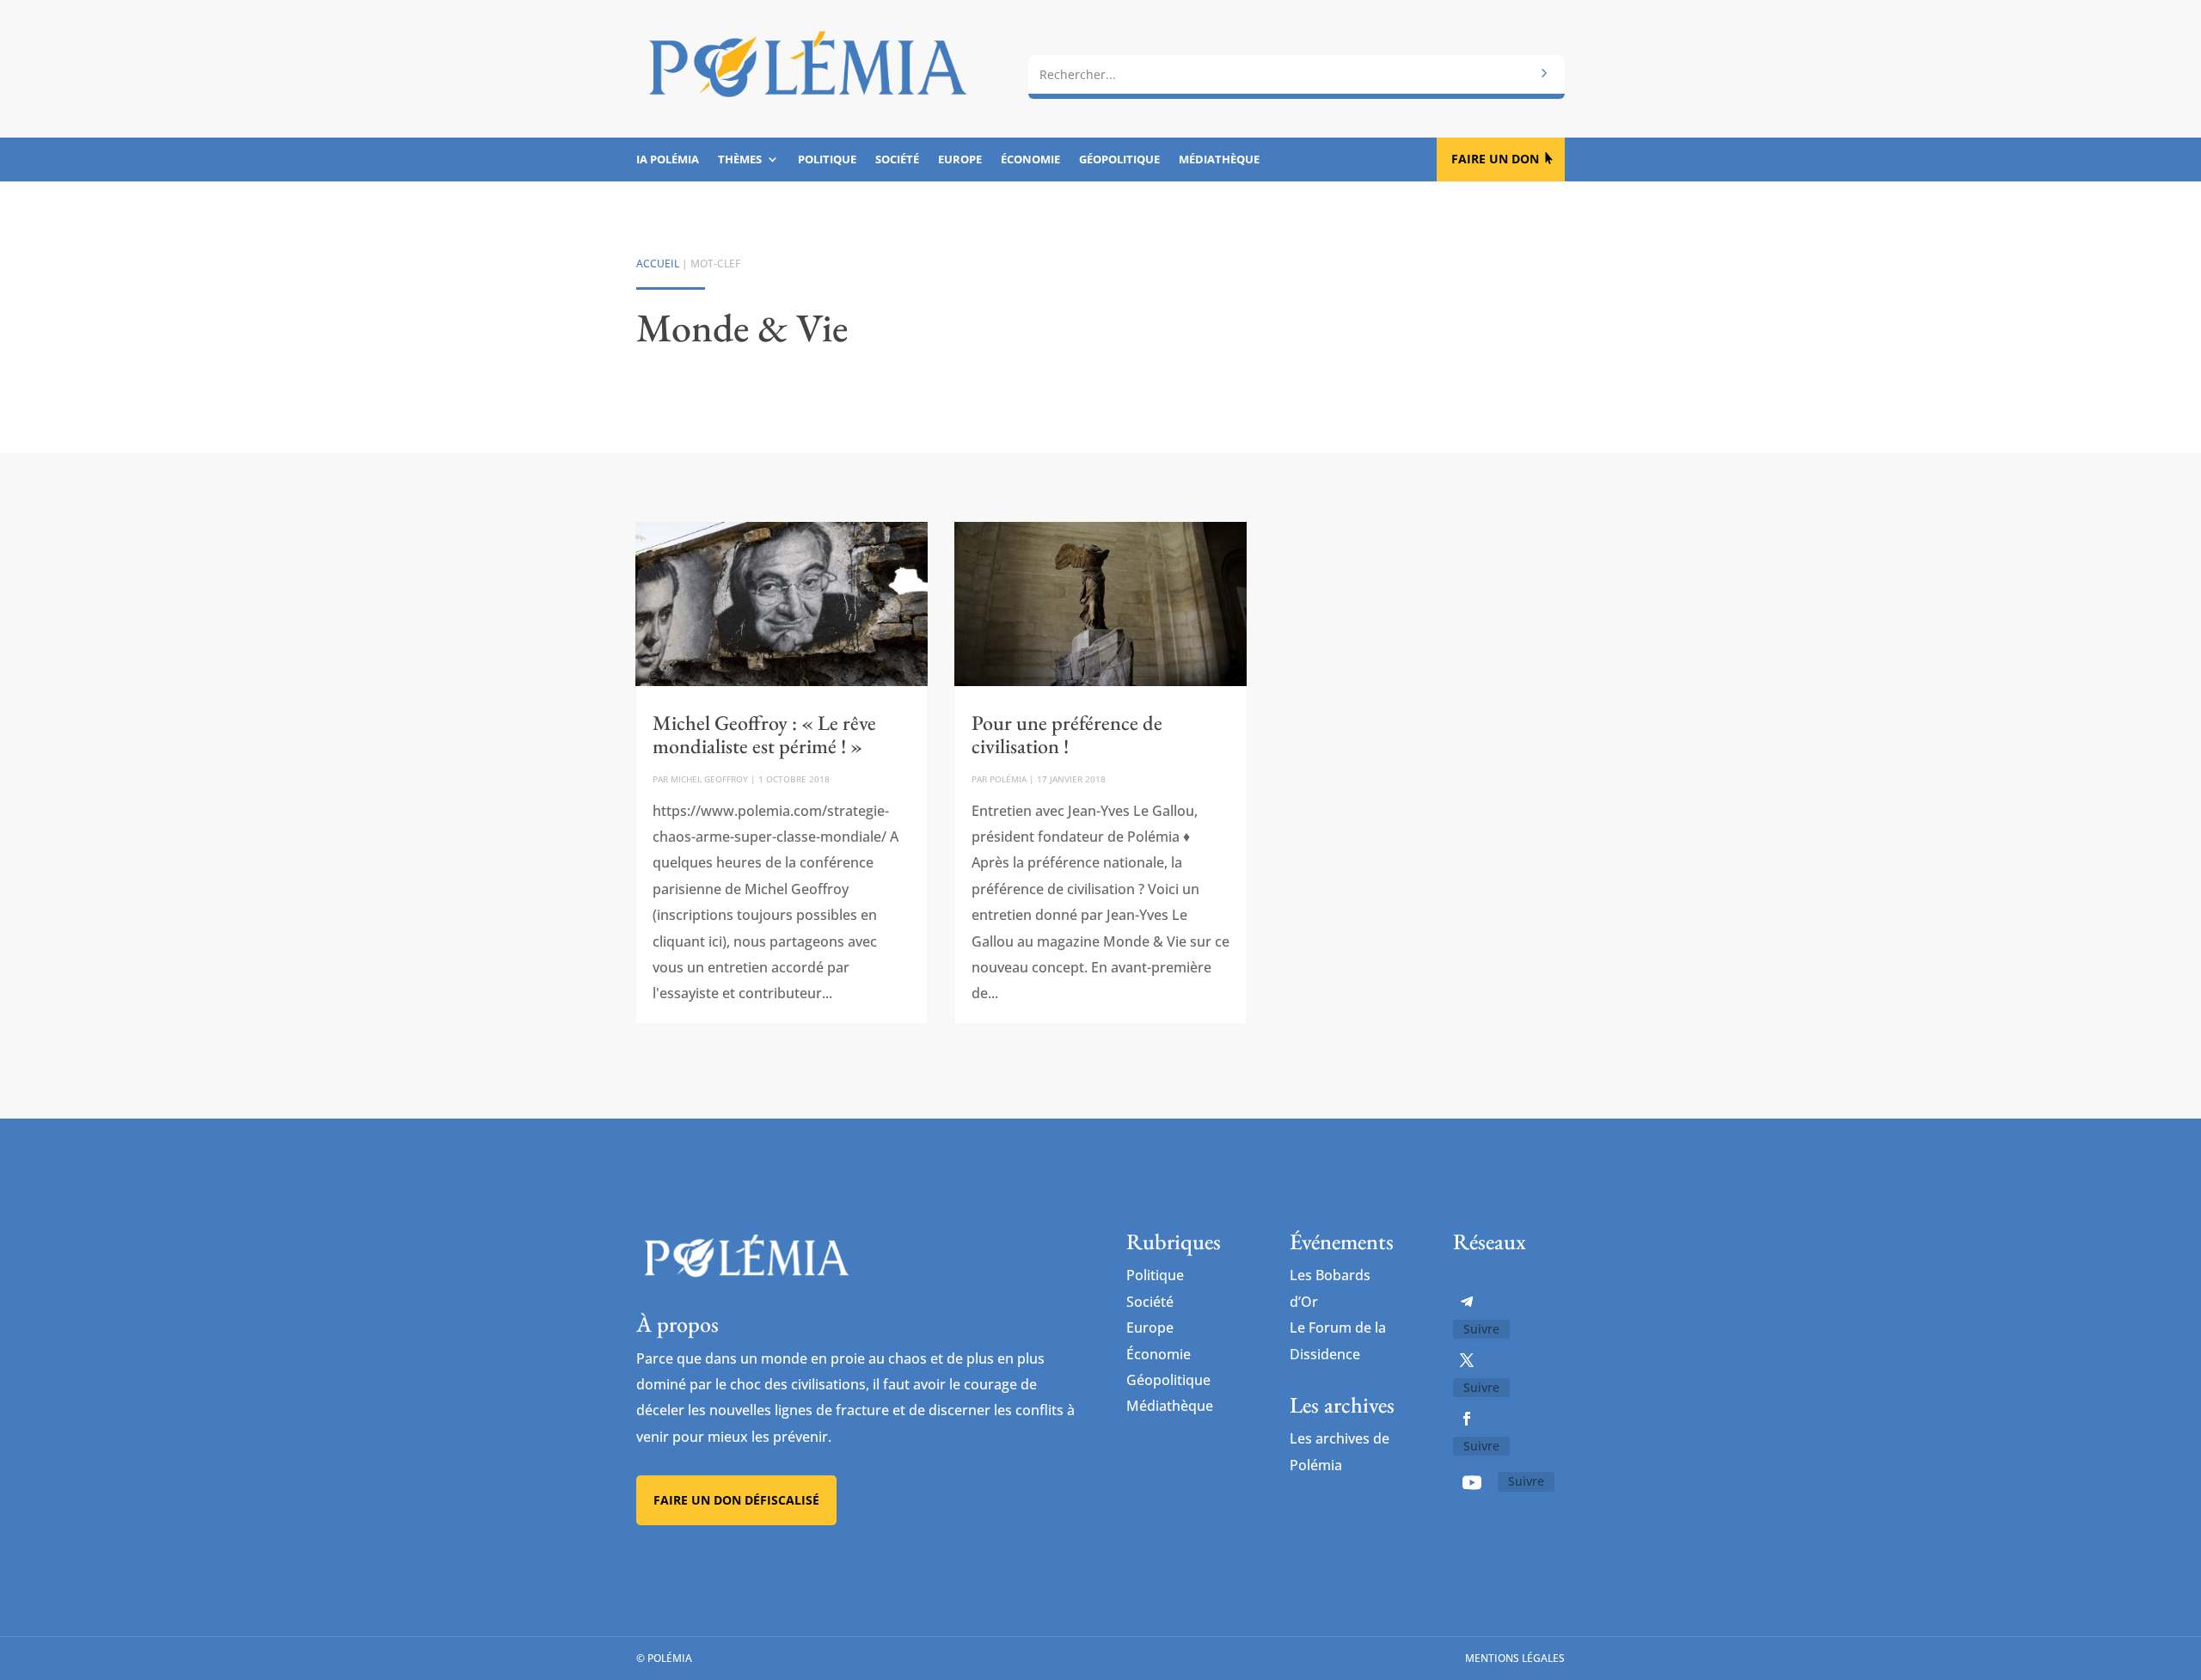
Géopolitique (1119, 160)
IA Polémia (668, 160)
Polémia (1008, 779)
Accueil (658, 264)
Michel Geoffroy (709, 779)
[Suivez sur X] (1467, 1360)
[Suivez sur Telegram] (1467, 1302)
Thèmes (740, 160)
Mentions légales (1515, 1658)
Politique (827, 160)
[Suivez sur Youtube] (1472, 1482)
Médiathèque (1219, 160)
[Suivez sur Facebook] (1467, 1419)
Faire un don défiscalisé (736, 1500)
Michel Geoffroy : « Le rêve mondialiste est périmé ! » (764, 734)
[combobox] (1297, 75)
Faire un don (1495, 159)
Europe (960, 160)
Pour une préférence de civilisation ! (1067, 734)
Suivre (1481, 1329)
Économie (1030, 160)
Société (897, 160)
